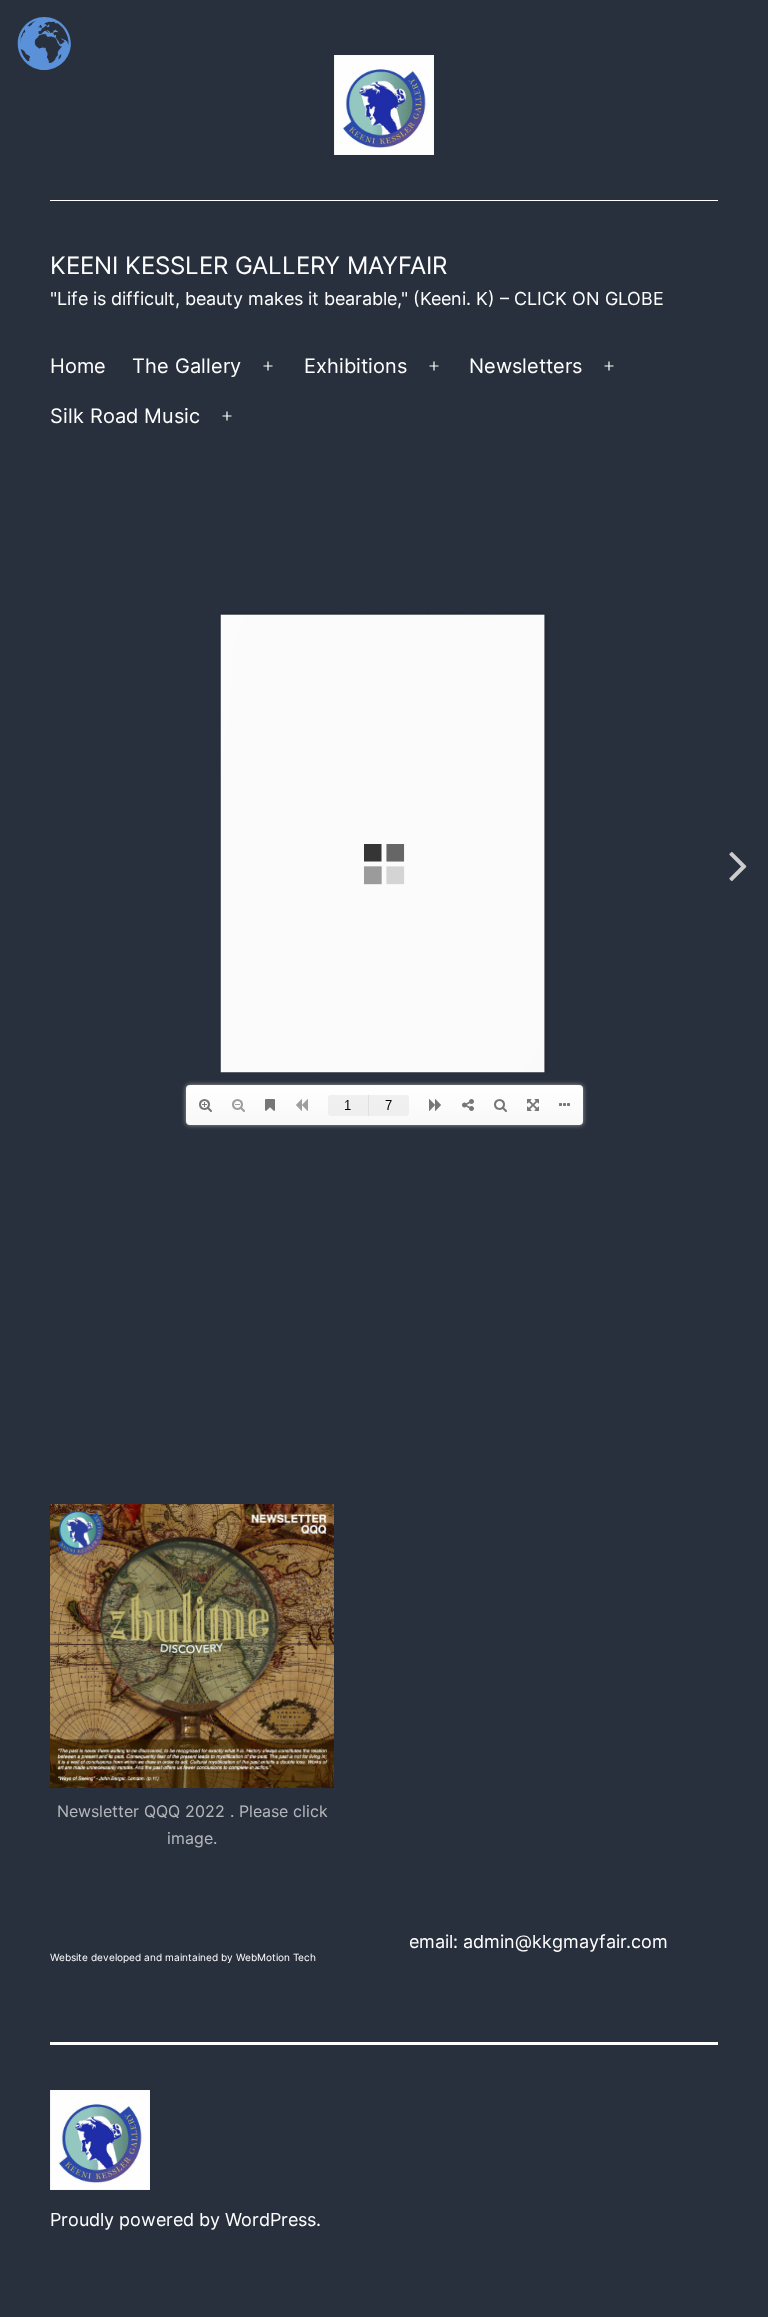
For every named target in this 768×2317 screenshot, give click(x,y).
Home (78, 366)
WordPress (270, 2219)
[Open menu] (268, 366)
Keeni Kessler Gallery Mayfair (248, 265)
